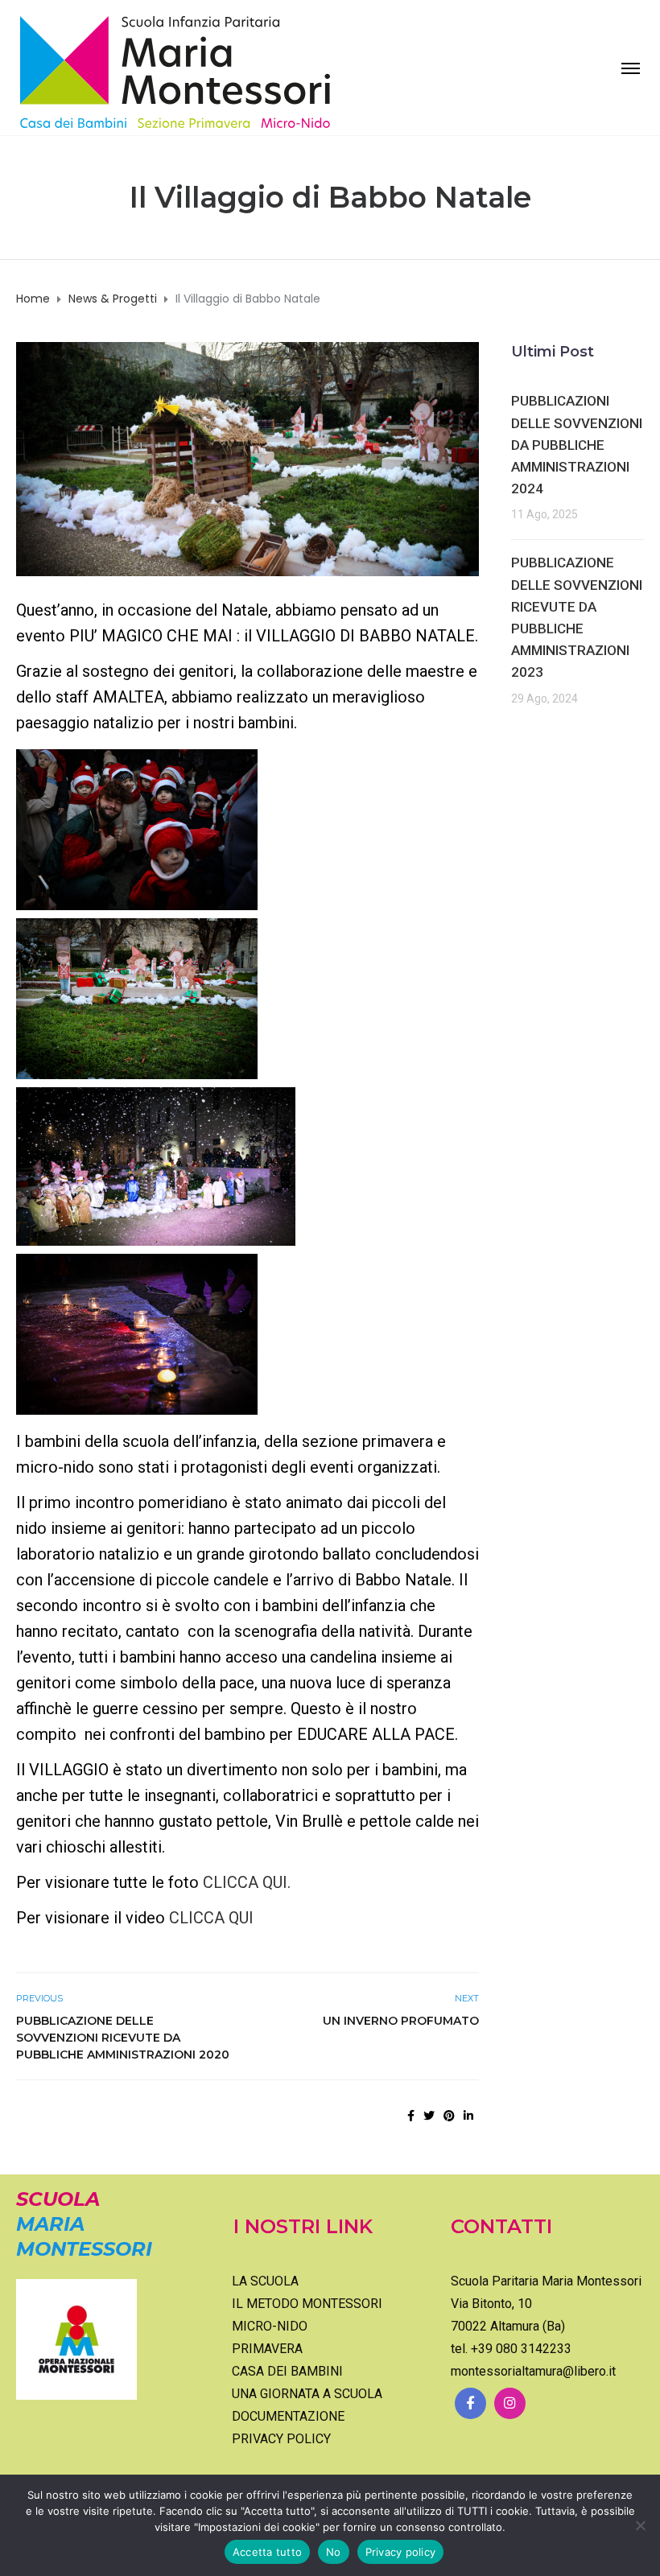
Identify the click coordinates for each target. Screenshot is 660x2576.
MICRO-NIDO (270, 2326)
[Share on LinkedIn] (468, 2116)
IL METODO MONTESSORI (307, 2304)
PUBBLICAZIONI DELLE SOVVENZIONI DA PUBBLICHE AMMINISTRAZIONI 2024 (577, 445)
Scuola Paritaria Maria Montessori (546, 2281)
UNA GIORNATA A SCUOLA (307, 2394)
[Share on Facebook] (411, 2116)
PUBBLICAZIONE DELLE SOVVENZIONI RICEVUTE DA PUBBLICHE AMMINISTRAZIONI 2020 (123, 2038)
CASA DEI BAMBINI (287, 2371)
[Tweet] (429, 2116)
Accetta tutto (267, 2552)
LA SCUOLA (265, 2281)
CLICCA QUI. (247, 1882)
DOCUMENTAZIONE (288, 2416)
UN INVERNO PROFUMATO (401, 2021)
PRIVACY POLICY (281, 2439)
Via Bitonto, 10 (491, 2304)
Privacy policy (401, 2552)
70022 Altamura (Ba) (508, 2326)
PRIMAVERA (267, 2349)
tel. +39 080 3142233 (511, 2349)
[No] (640, 2525)
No (334, 2552)
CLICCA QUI (211, 1918)
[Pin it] (449, 2116)
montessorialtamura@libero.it (533, 2371)
